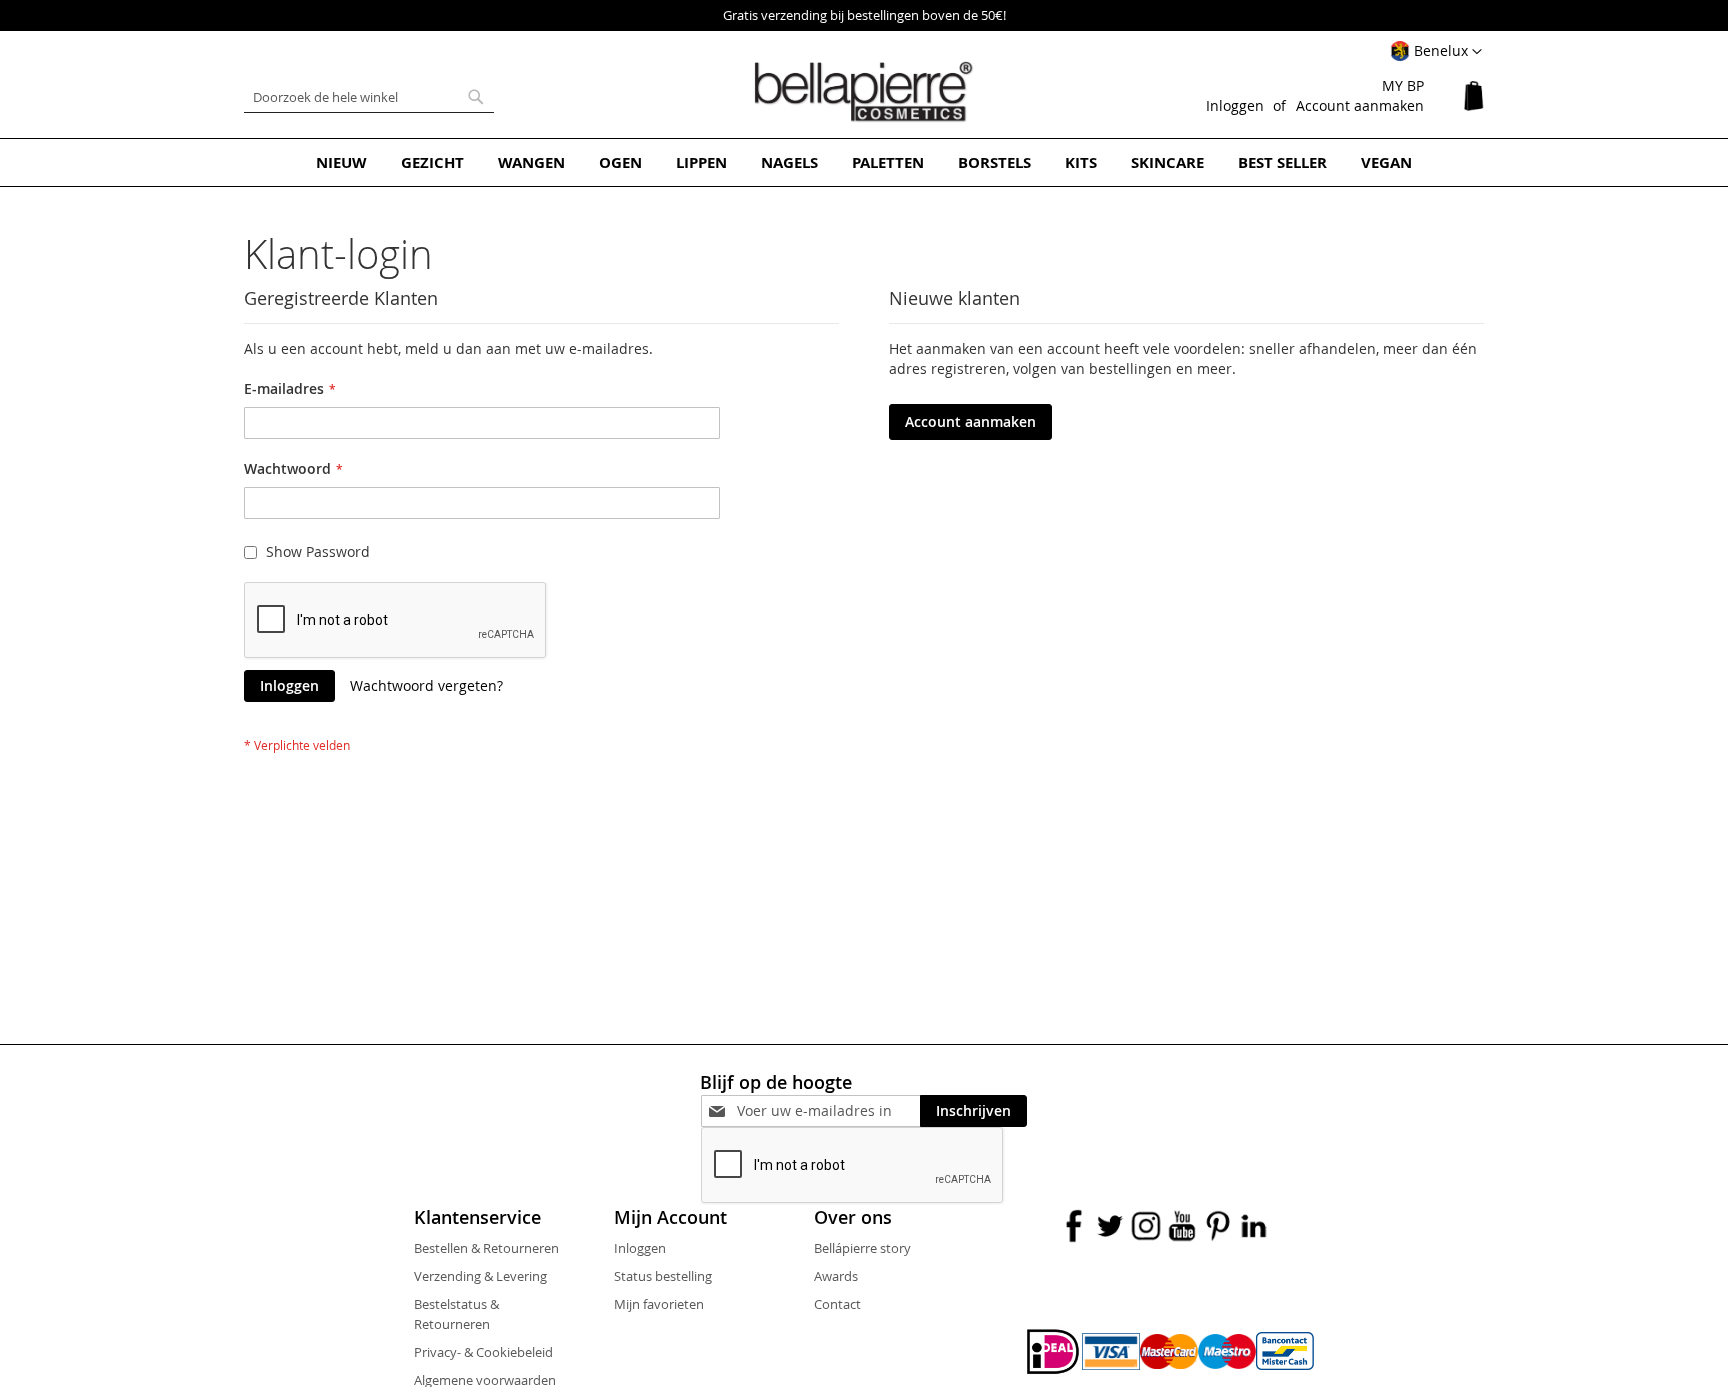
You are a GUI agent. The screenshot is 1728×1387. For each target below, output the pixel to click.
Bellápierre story (862, 1248)
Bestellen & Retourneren (486, 1248)
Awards (836, 1276)
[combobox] (369, 97)
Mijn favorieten (659, 1304)
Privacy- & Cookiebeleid (483, 1352)
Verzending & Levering (480, 1276)
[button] (1436, 52)
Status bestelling (663, 1276)
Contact (837, 1304)
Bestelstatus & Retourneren (456, 1314)
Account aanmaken (1360, 105)
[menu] (864, 162)
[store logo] (864, 92)
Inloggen (1235, 105)
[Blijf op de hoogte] (828, 1110)
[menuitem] (341, 162)
